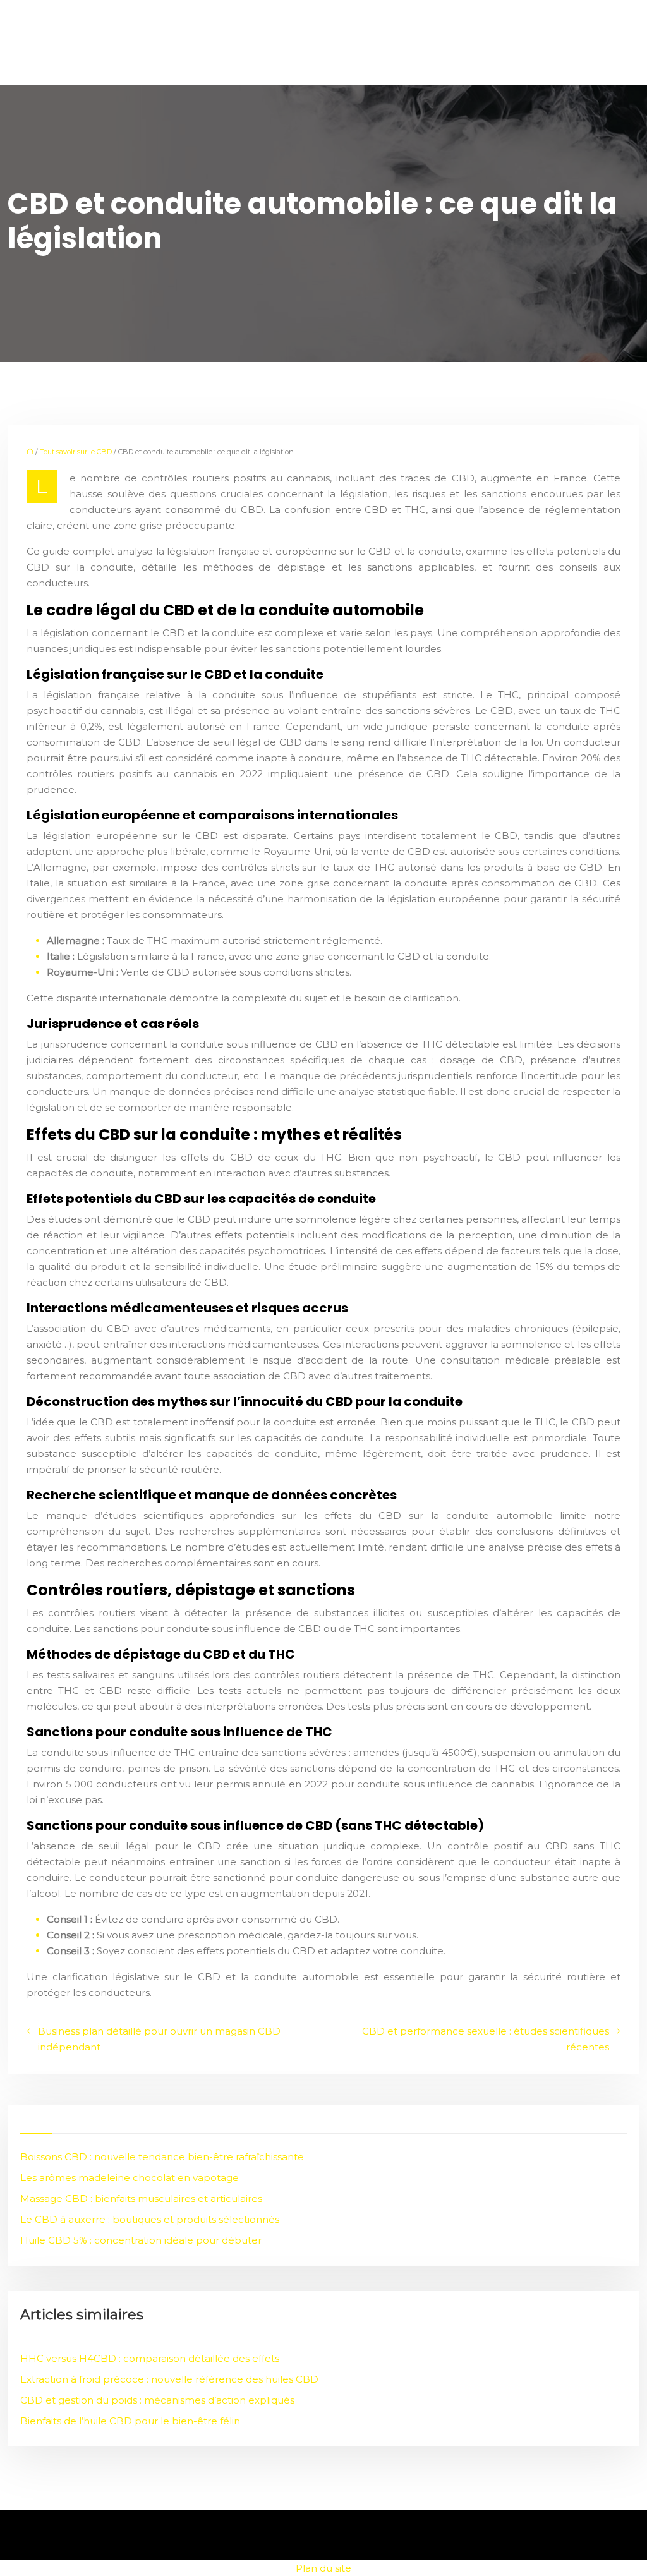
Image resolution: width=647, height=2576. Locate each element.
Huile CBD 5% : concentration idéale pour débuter (141, 2240)
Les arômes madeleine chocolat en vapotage (130, 2178)
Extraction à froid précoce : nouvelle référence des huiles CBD (169, 2379)
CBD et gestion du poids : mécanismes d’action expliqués (157, 2400)
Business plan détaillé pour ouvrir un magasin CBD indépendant (159, 2039)
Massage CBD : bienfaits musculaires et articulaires (141, 2198)
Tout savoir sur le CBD (76, 452)
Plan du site (323, 2568)
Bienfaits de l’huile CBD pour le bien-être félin (130, 2421)
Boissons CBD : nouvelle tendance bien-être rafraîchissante (162, 2157)
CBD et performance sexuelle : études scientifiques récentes (486, 2039)
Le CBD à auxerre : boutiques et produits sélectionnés (150, 2219)
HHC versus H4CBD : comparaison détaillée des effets (150, 2358)
